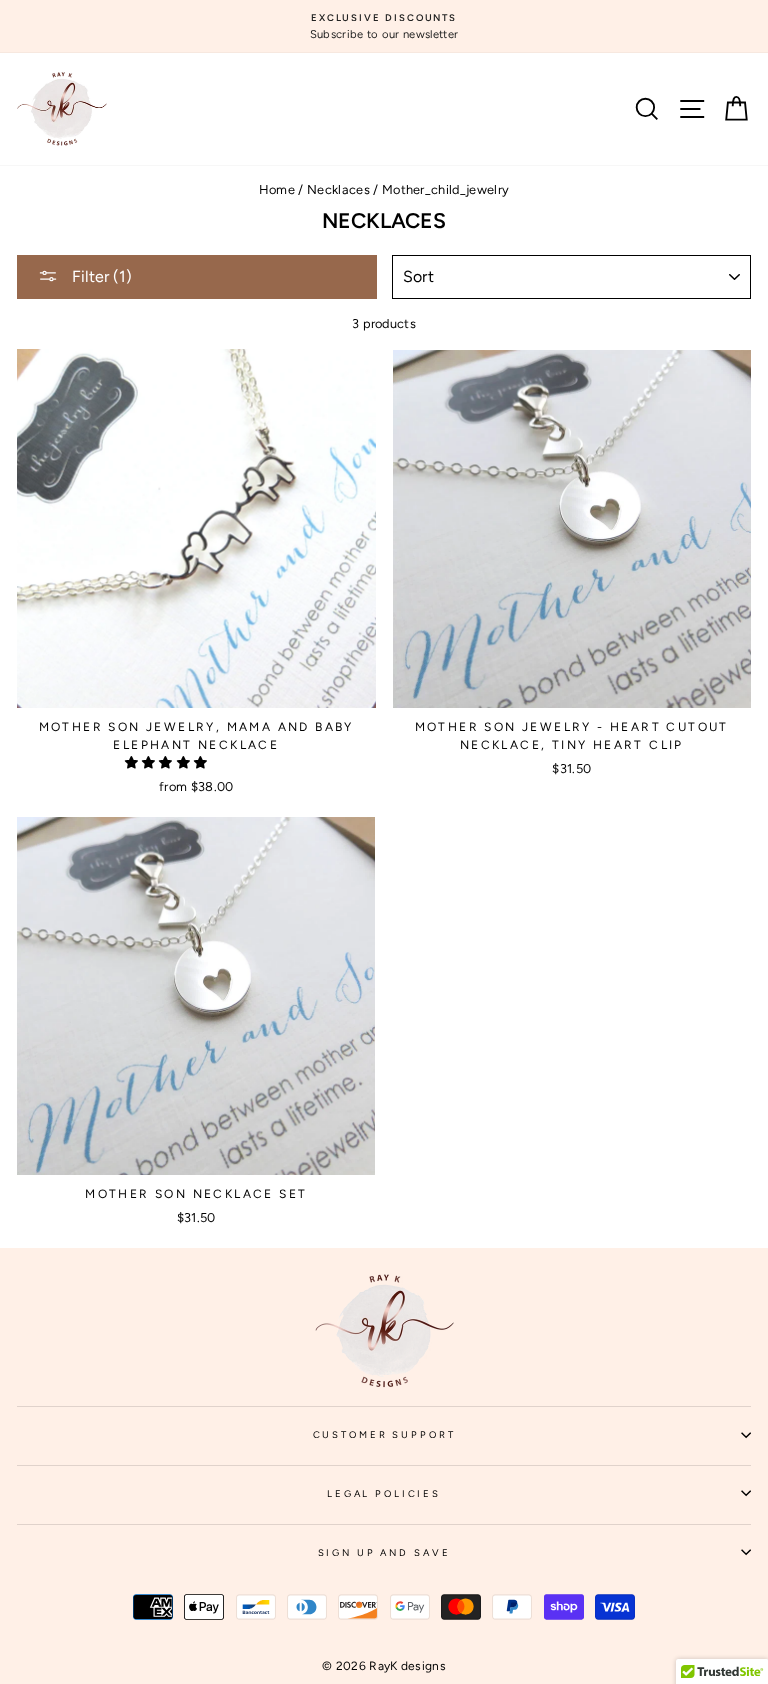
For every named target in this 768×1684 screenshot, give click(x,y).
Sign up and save (534, 1559)
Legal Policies (539, 1500)
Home (277, 189)
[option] (384, 26)
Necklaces (338, 189)
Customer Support (532, 1441)
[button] (168, 762)
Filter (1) (100, 276)
